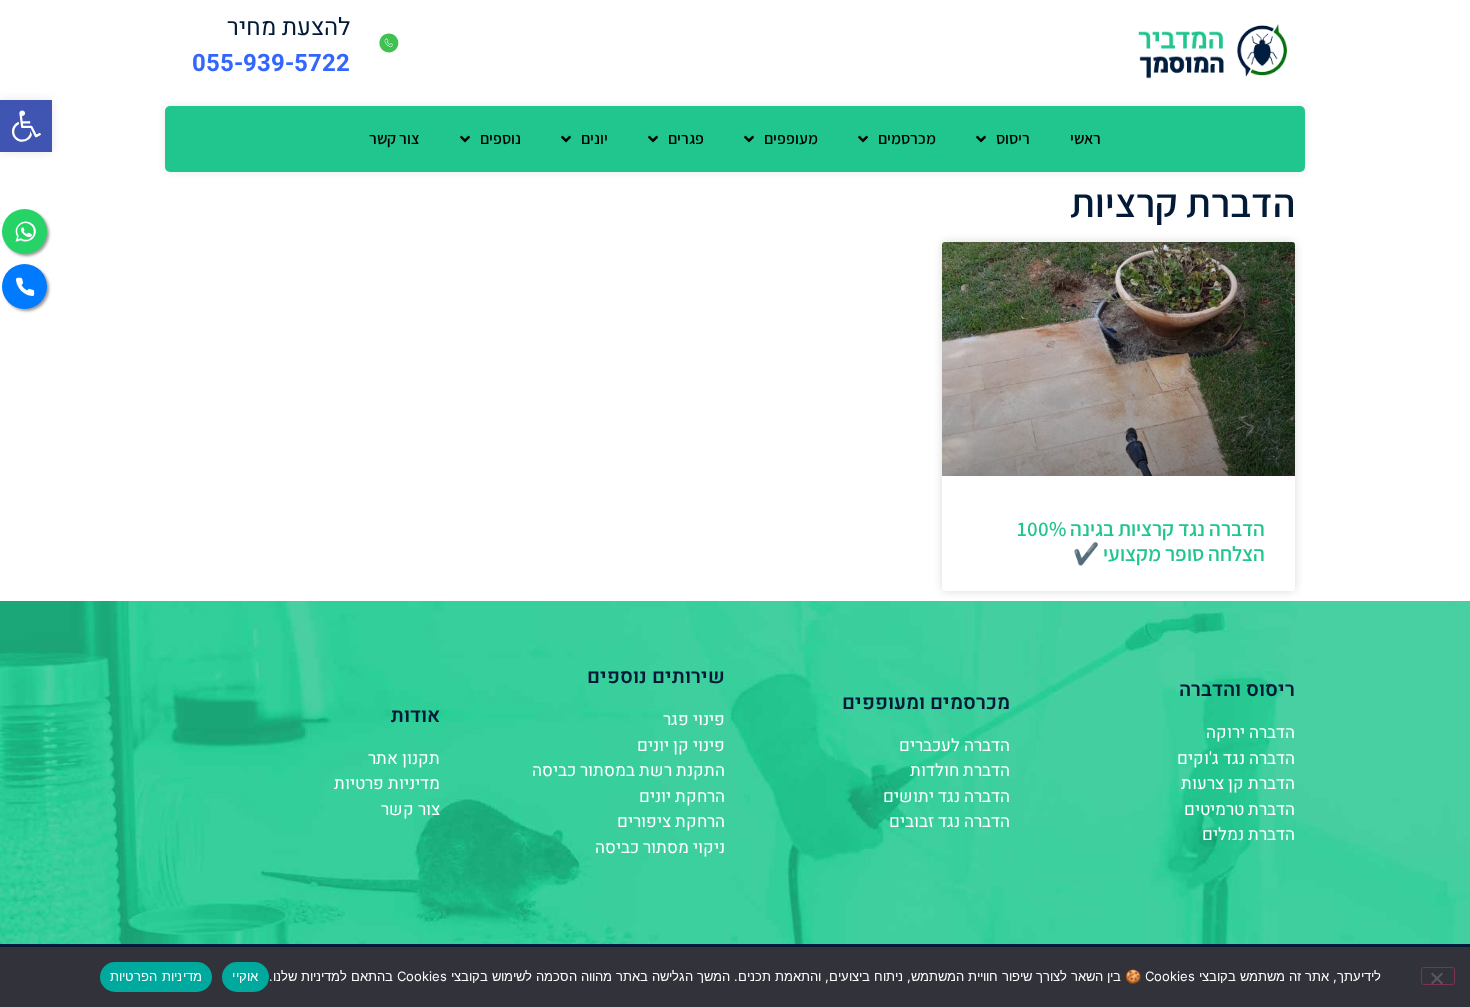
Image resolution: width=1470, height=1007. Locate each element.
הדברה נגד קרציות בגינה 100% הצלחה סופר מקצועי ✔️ (1141, 541)
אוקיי (245, 976)
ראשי (1085, 138)
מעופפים (791, 138)
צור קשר (394, 138)
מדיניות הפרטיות (156, 976)
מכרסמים (907, 138)
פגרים (686, 138)
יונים (594, 138)
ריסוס (1013, 138)
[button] (26, 126)
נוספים (500, 138)
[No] (1438, 976)
